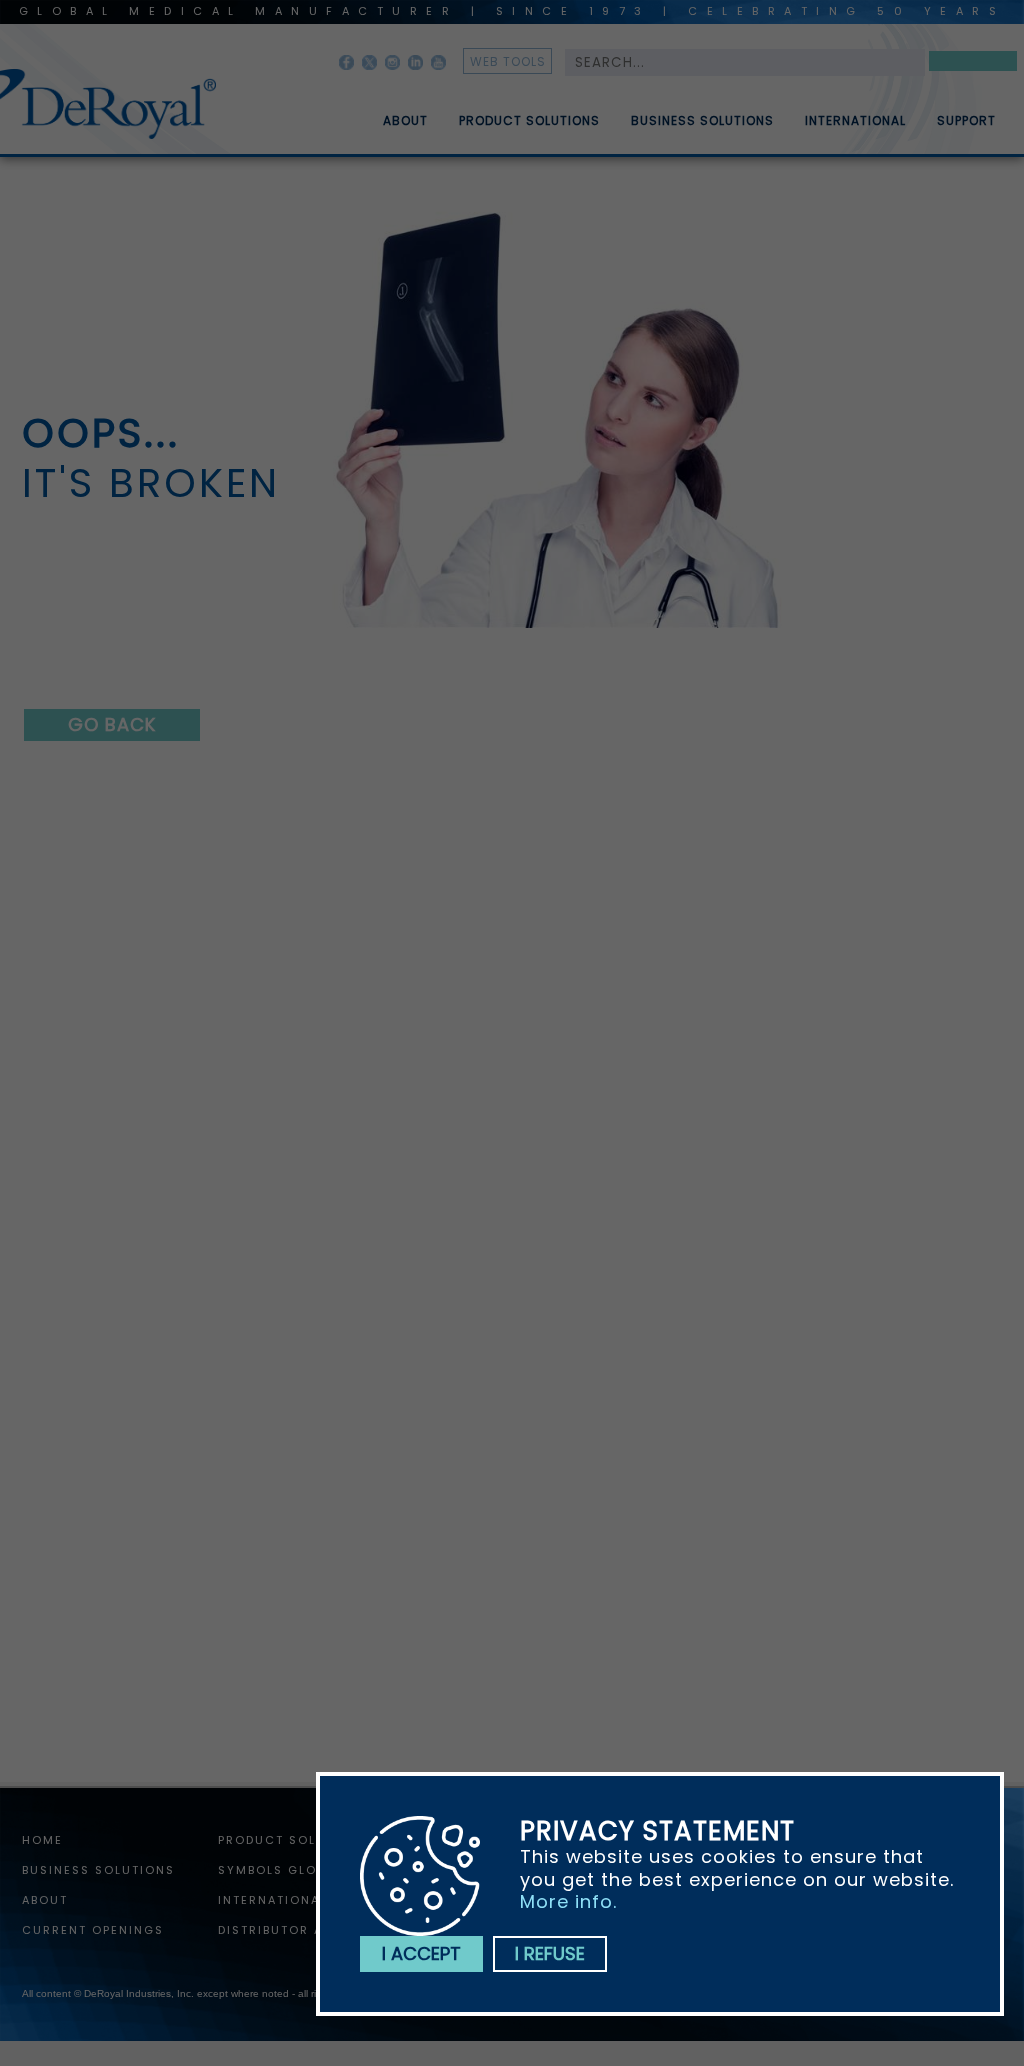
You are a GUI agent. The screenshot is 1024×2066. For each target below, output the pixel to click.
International (855, 121)
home (42, 1840)
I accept (421, 1953)
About (405, 121)
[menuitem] (391, 113)
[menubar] (675, 113)
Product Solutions (529, 121)
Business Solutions (702, 121)
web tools (508, 61)
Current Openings (93, 1930)
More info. (568, 1901)
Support (966, 121)
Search (973, 64)
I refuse (550, 1953)
